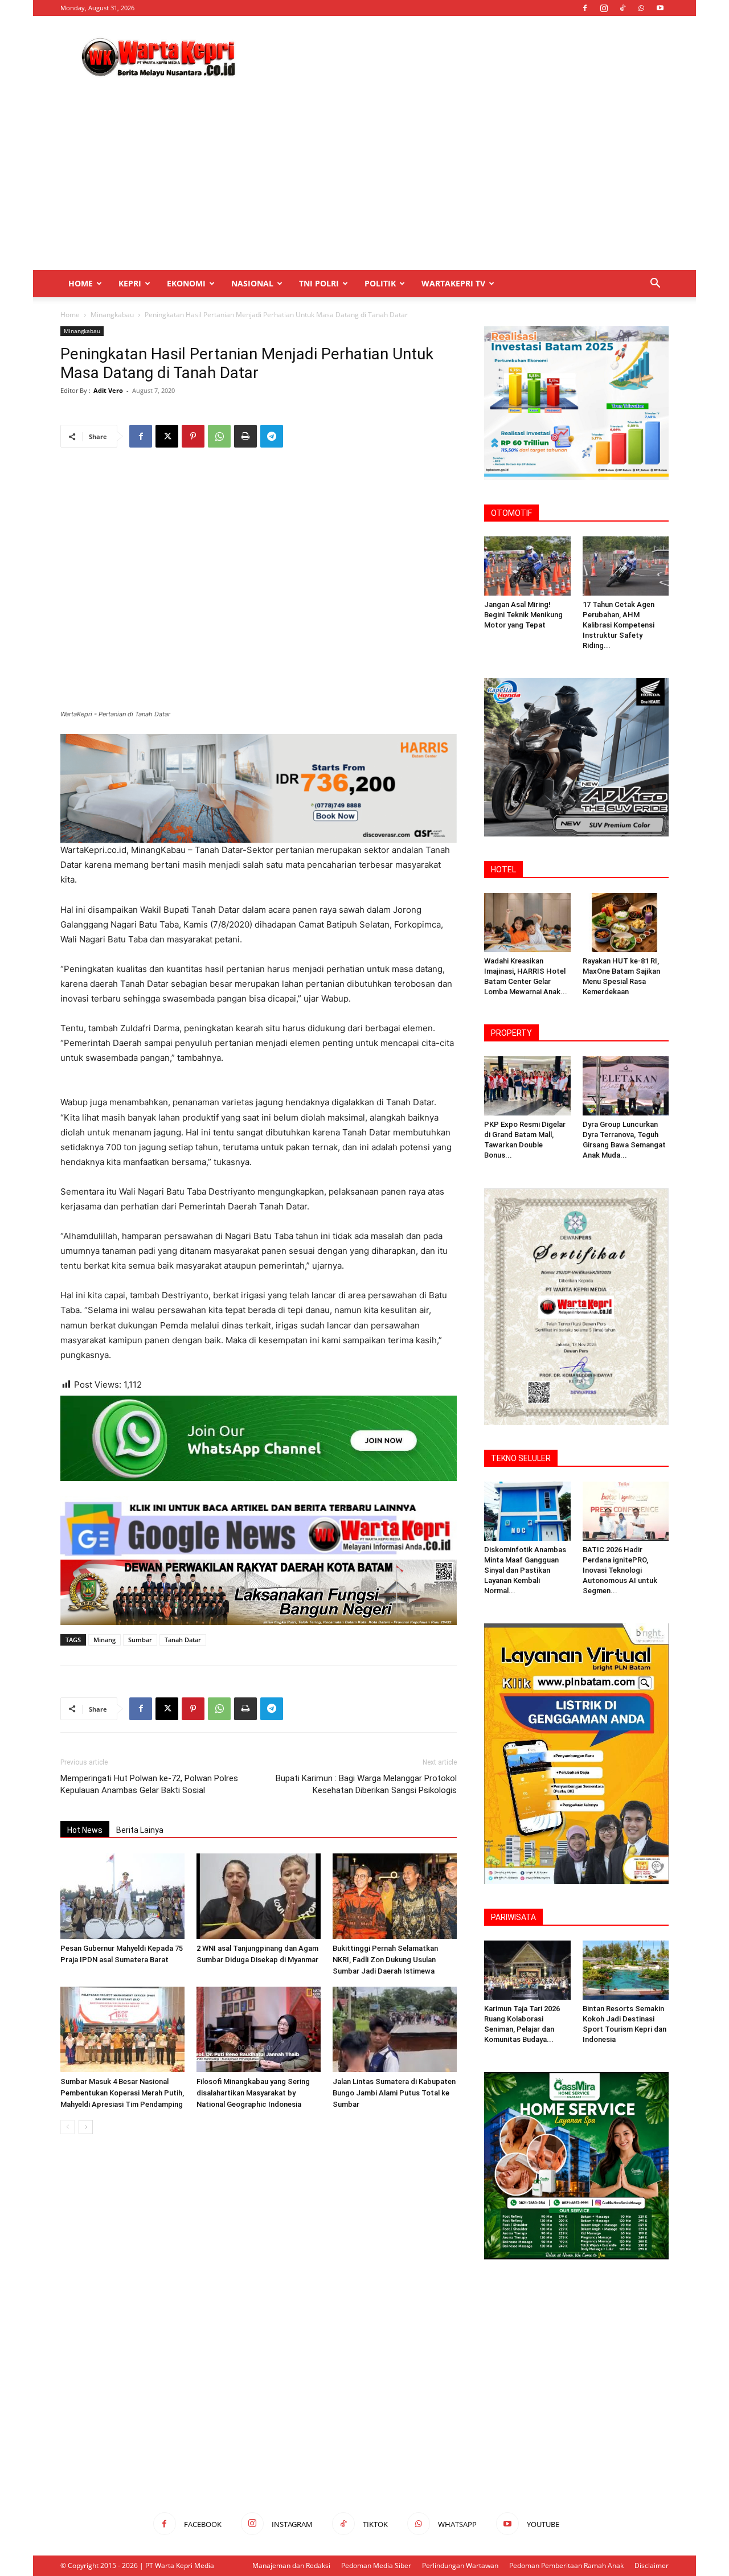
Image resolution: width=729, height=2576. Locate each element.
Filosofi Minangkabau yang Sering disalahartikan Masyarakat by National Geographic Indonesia (253, 2093)
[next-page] (86, 2127)
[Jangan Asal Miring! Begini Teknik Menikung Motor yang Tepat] (527, 566)
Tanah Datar (183, 1640)
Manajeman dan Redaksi (291, 2565)
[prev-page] (67, 2127)
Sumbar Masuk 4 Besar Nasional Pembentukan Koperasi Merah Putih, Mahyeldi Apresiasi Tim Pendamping (122, 2093)
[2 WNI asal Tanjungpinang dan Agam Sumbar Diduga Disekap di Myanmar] (259, 1896)
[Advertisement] (461, 58)
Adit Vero (108, 390)
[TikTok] (622, 8)
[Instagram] (604, 8)
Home (81, 283)
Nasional (252, 283)
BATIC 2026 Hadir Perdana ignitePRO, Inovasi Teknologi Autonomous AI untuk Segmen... (620, 1570)
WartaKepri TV (453, 283)
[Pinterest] (193, 436)
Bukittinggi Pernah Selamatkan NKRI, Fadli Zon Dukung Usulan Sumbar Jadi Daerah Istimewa (385, 1960)
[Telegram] (272, 436)
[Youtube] (660, 8)
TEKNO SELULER (521, 1458)
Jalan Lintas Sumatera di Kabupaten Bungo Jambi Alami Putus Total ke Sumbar (394, 2093)
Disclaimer (652, 2565)
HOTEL (503, 869)
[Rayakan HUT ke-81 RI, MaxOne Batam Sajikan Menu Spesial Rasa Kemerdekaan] (626, 922)
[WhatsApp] (641, 8)
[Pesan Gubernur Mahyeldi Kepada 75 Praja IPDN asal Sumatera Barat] (122, 1896)
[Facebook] (585, 8)
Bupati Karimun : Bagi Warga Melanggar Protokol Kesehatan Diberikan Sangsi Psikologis (366, 1784)
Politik (380, 283)
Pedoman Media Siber (376, 2565)
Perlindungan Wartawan (460, 2565)
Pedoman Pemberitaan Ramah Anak (566, 2565)
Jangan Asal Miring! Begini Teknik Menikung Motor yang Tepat (523, 615)
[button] (655, 284)
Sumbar (140, 1640)
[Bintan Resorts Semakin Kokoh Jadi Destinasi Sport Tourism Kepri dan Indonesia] (626, 1970)
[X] (167, 436)
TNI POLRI (319, 283)
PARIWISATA (513, 1917)
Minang (105, 1640)
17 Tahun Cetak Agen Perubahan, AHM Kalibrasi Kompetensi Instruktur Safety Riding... (619, 625)
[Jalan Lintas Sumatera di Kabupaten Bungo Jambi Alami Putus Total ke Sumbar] (395, 2029)
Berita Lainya (140, 1830)
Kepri (130, 283)
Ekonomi (186, 283)
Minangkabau (112, 315)
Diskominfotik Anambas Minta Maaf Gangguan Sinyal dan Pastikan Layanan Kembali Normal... (525, 1570)
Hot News (85, 1830)
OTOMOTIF (511, 513)
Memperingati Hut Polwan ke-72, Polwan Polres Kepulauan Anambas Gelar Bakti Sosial (149, 1784)
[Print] (245, 436)
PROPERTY (511, 1033)
